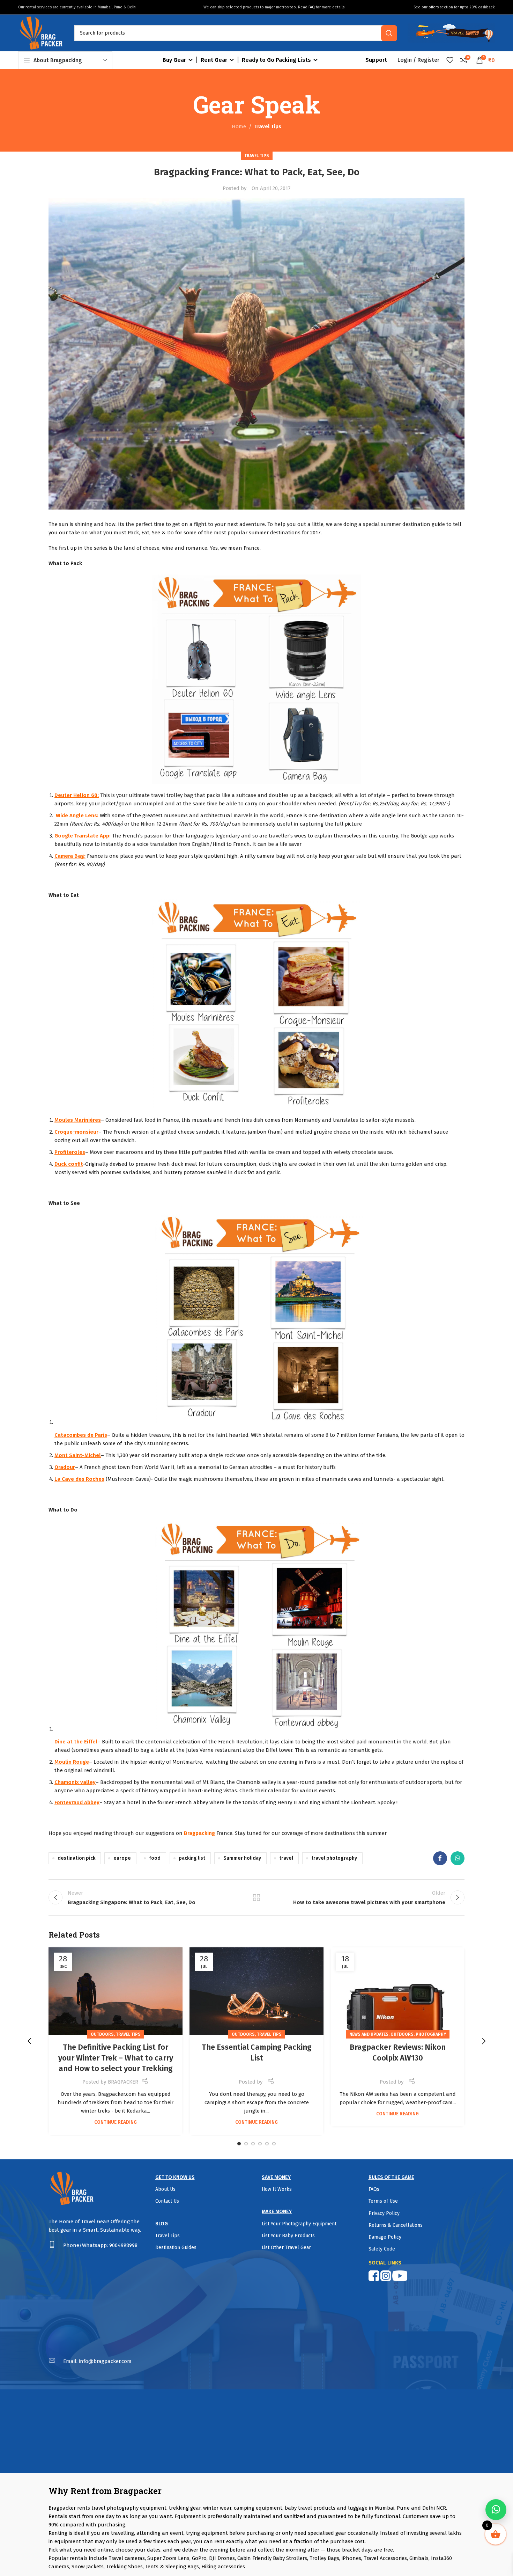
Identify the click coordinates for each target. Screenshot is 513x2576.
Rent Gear (214, 60)
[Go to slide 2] (246, 2144)
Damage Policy (385, 2237)
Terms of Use (383, 2201)
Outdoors (102, 2034)
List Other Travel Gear (286, 2248)
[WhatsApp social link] (458, 1858)
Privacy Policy (384, 2213)
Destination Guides (176, 2248)
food (155, 1858)
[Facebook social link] (440, 1858)
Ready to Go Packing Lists (276, 60)
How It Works (277, 2189)
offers (434, 7)
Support (376, 60)
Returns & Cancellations (396, 2225)
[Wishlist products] (450, 60)
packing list (192, 1858)
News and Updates (369, 2034)
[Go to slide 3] (253, 2144)
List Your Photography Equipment (299, 2224)
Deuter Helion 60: (77, 795)
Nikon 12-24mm (159, 824)
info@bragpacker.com (105, 2361)
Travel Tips (268, 126)
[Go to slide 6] (274, 2144)
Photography (431, 2034)
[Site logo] (41, 32)
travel (286, 1858)
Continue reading (116, 2122)
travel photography (334, 1858)
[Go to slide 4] (260, 2144)
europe (122, 1858)
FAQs (374, 2189)
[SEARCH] (389, 33)
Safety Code (382, 2249)
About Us (165, 2189)
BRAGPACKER (123, 2082)
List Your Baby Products (288, 2236)
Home (239, 126)
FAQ (312, 7)
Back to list (257, 1897)
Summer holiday (242, 1858)
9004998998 (123, 2245)
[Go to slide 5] (267, 2144)
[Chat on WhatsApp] (496, 2510)
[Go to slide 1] (239, 2144)
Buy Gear (174, 60)
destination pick (76, 1858)
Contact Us (167, 2201)
